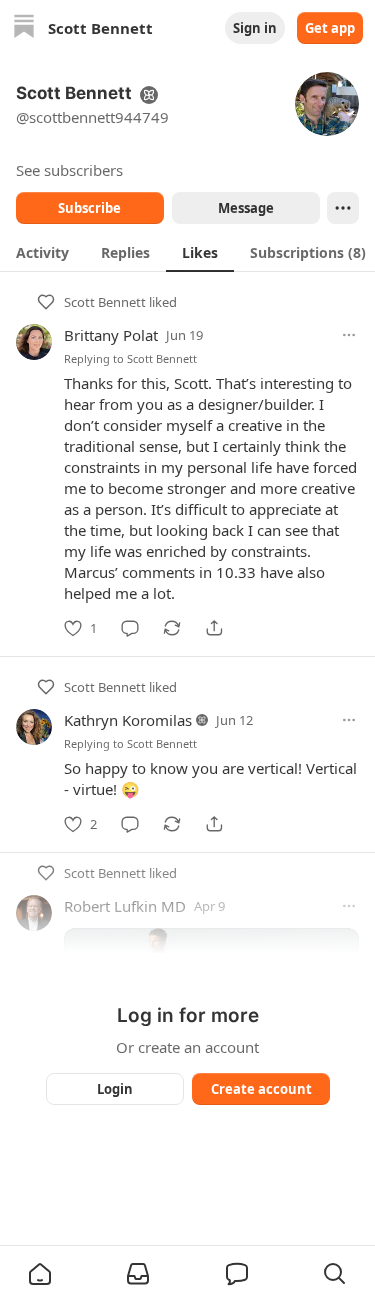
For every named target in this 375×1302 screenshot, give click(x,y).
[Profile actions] (343, 208)
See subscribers (69, 170)
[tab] (42, 252)
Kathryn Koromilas (128, 720)
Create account (260, 1089)
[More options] (349, 335)
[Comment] (130, 628)
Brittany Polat (111, 335)
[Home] (24, 28)
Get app (330, 28)
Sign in (255, 28)
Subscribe (89, 208)
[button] (40, 1274)
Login (115, 1089)
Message (245, 208)
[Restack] (172, 628)
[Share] (214, 628)
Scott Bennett (105, 302)
